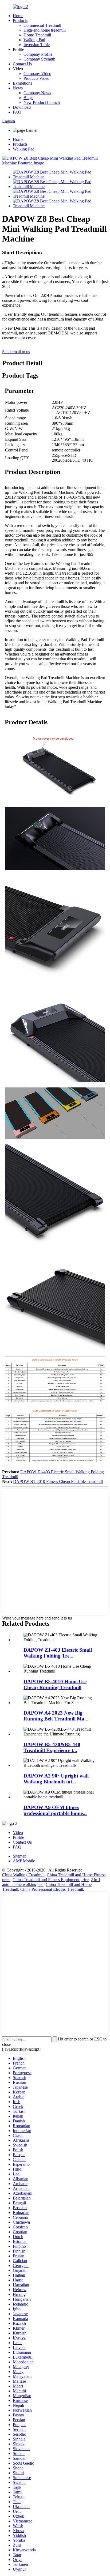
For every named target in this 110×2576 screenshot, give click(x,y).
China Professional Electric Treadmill (52, 1889)
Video (18, 1833)
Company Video (37, 74)
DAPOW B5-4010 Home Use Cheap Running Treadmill (55, 1684)
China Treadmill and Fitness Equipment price (51, 1880)
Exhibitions (22, 83)
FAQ (17, 112)
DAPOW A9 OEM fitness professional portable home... (55, 1810)
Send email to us (16, 352)
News (18, 88)
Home (18, 16)
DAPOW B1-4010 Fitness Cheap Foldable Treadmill (58, 1481)
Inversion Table (37, 45)
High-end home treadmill (45, 30)
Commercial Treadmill (42, 25)
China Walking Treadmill (23, 1875)
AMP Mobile (24, 1861)
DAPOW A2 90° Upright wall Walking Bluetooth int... (56, 1779)
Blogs (28, 98)
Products (20, 20)
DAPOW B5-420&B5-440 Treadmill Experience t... (52, 1747)
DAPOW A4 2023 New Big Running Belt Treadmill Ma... (56, 1716)
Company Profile (38, 54)
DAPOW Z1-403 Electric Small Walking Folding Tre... (58, 1653)
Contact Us (22, 64)
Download (22, 107)
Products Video (36, 78)
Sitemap (20, 1856)
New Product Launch (42, 102)
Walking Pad (34, 40)
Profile (18, 1837)
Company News (37, 93)
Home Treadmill (37, 35)
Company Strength (39, 59)
